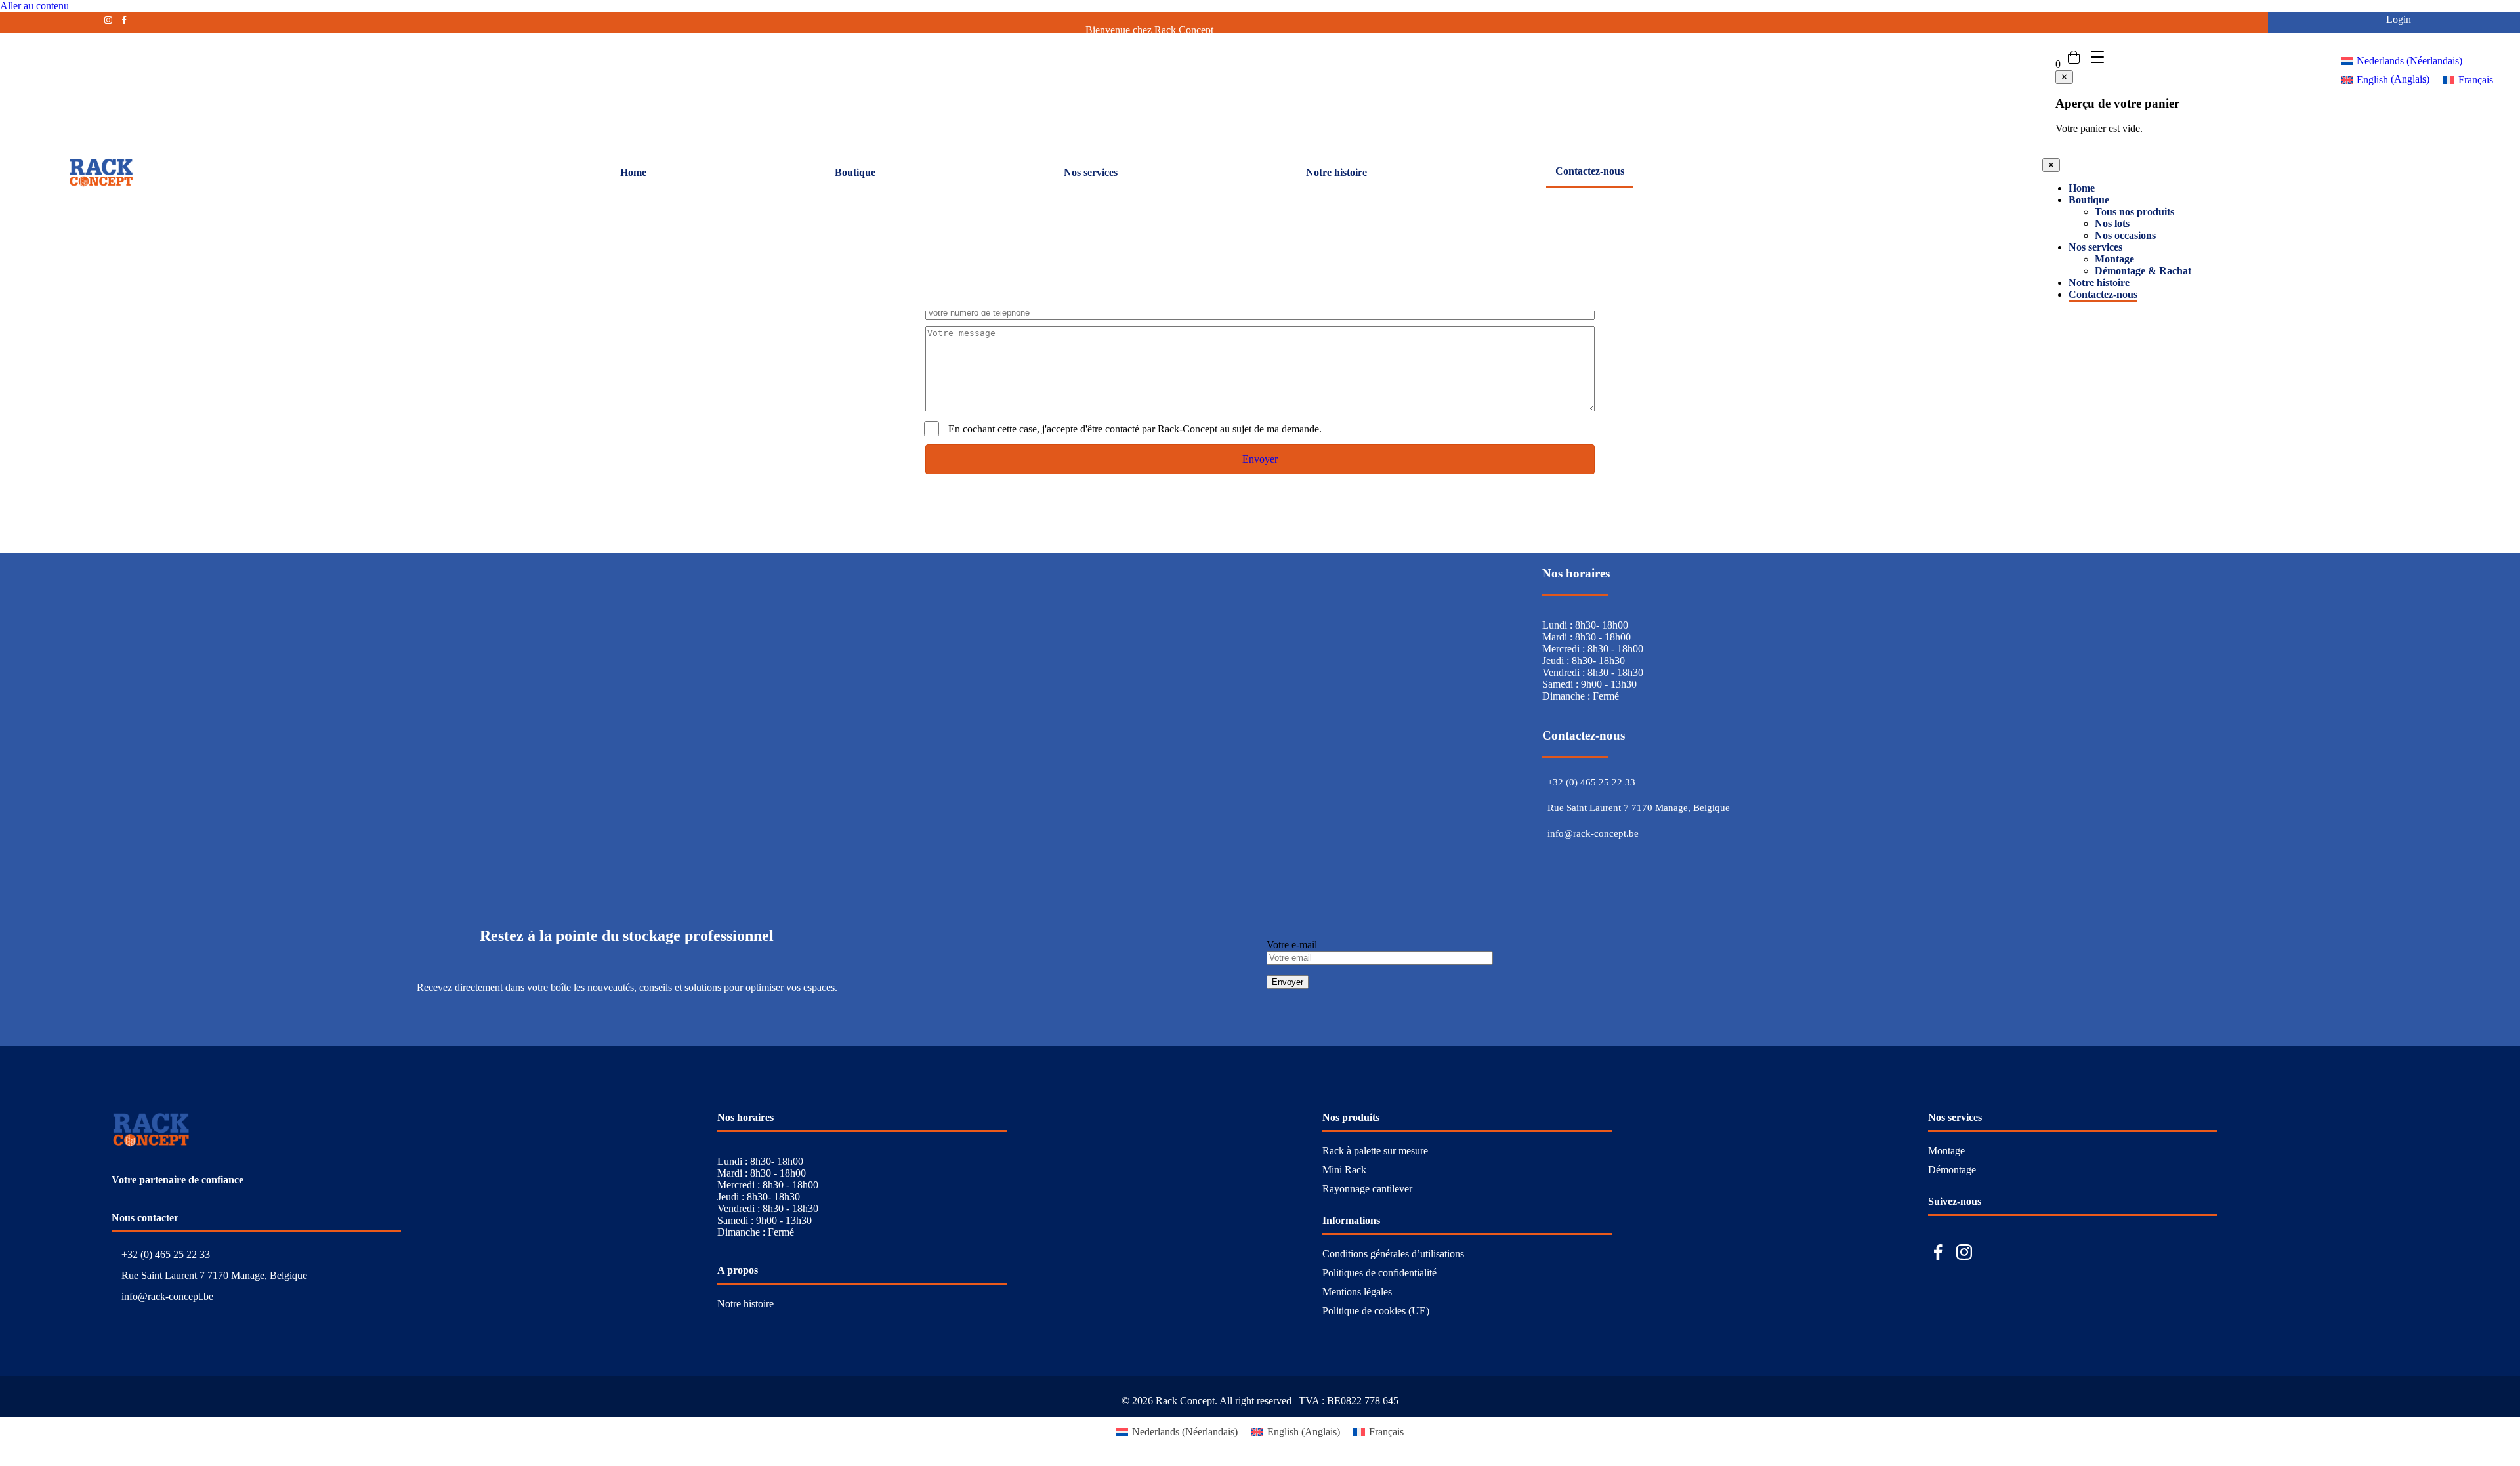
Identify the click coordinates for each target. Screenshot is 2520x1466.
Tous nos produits (2134, 212)
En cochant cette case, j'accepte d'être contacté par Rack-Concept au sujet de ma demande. (1135, 429)
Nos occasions (2125, 235)
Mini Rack (1344, 1170)
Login (2399, 19)
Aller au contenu (34, 6)
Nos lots (2112, 223)
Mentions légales (1357, 1292)
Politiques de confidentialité (1379, 1273)
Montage (2114, 259)
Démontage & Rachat (2143, 271)
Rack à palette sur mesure (1375, 1151)
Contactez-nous (1590, 171)
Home (633, 172)
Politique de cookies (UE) (1376, 1311)
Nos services (1091, 172)
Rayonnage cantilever (1367, 1189)
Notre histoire (1336, 172)
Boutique (855, 172)
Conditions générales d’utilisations (1393, 1254)
